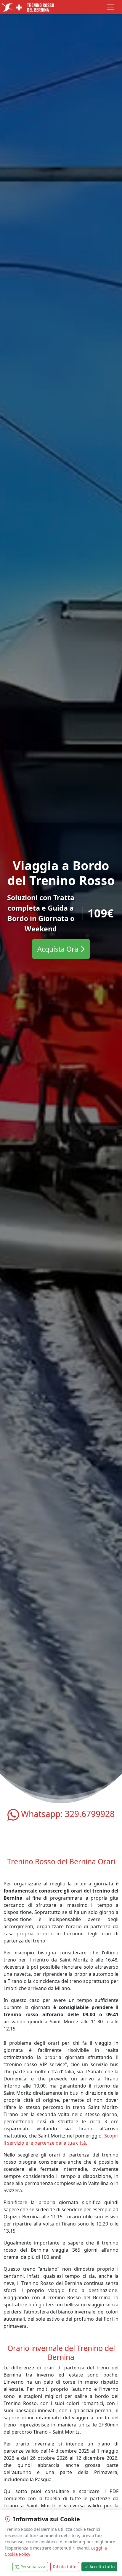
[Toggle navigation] (110, 7)
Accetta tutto (102, 2567)
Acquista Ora (59, 949)
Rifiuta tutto (65, 2567)
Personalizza (33, 2567)
